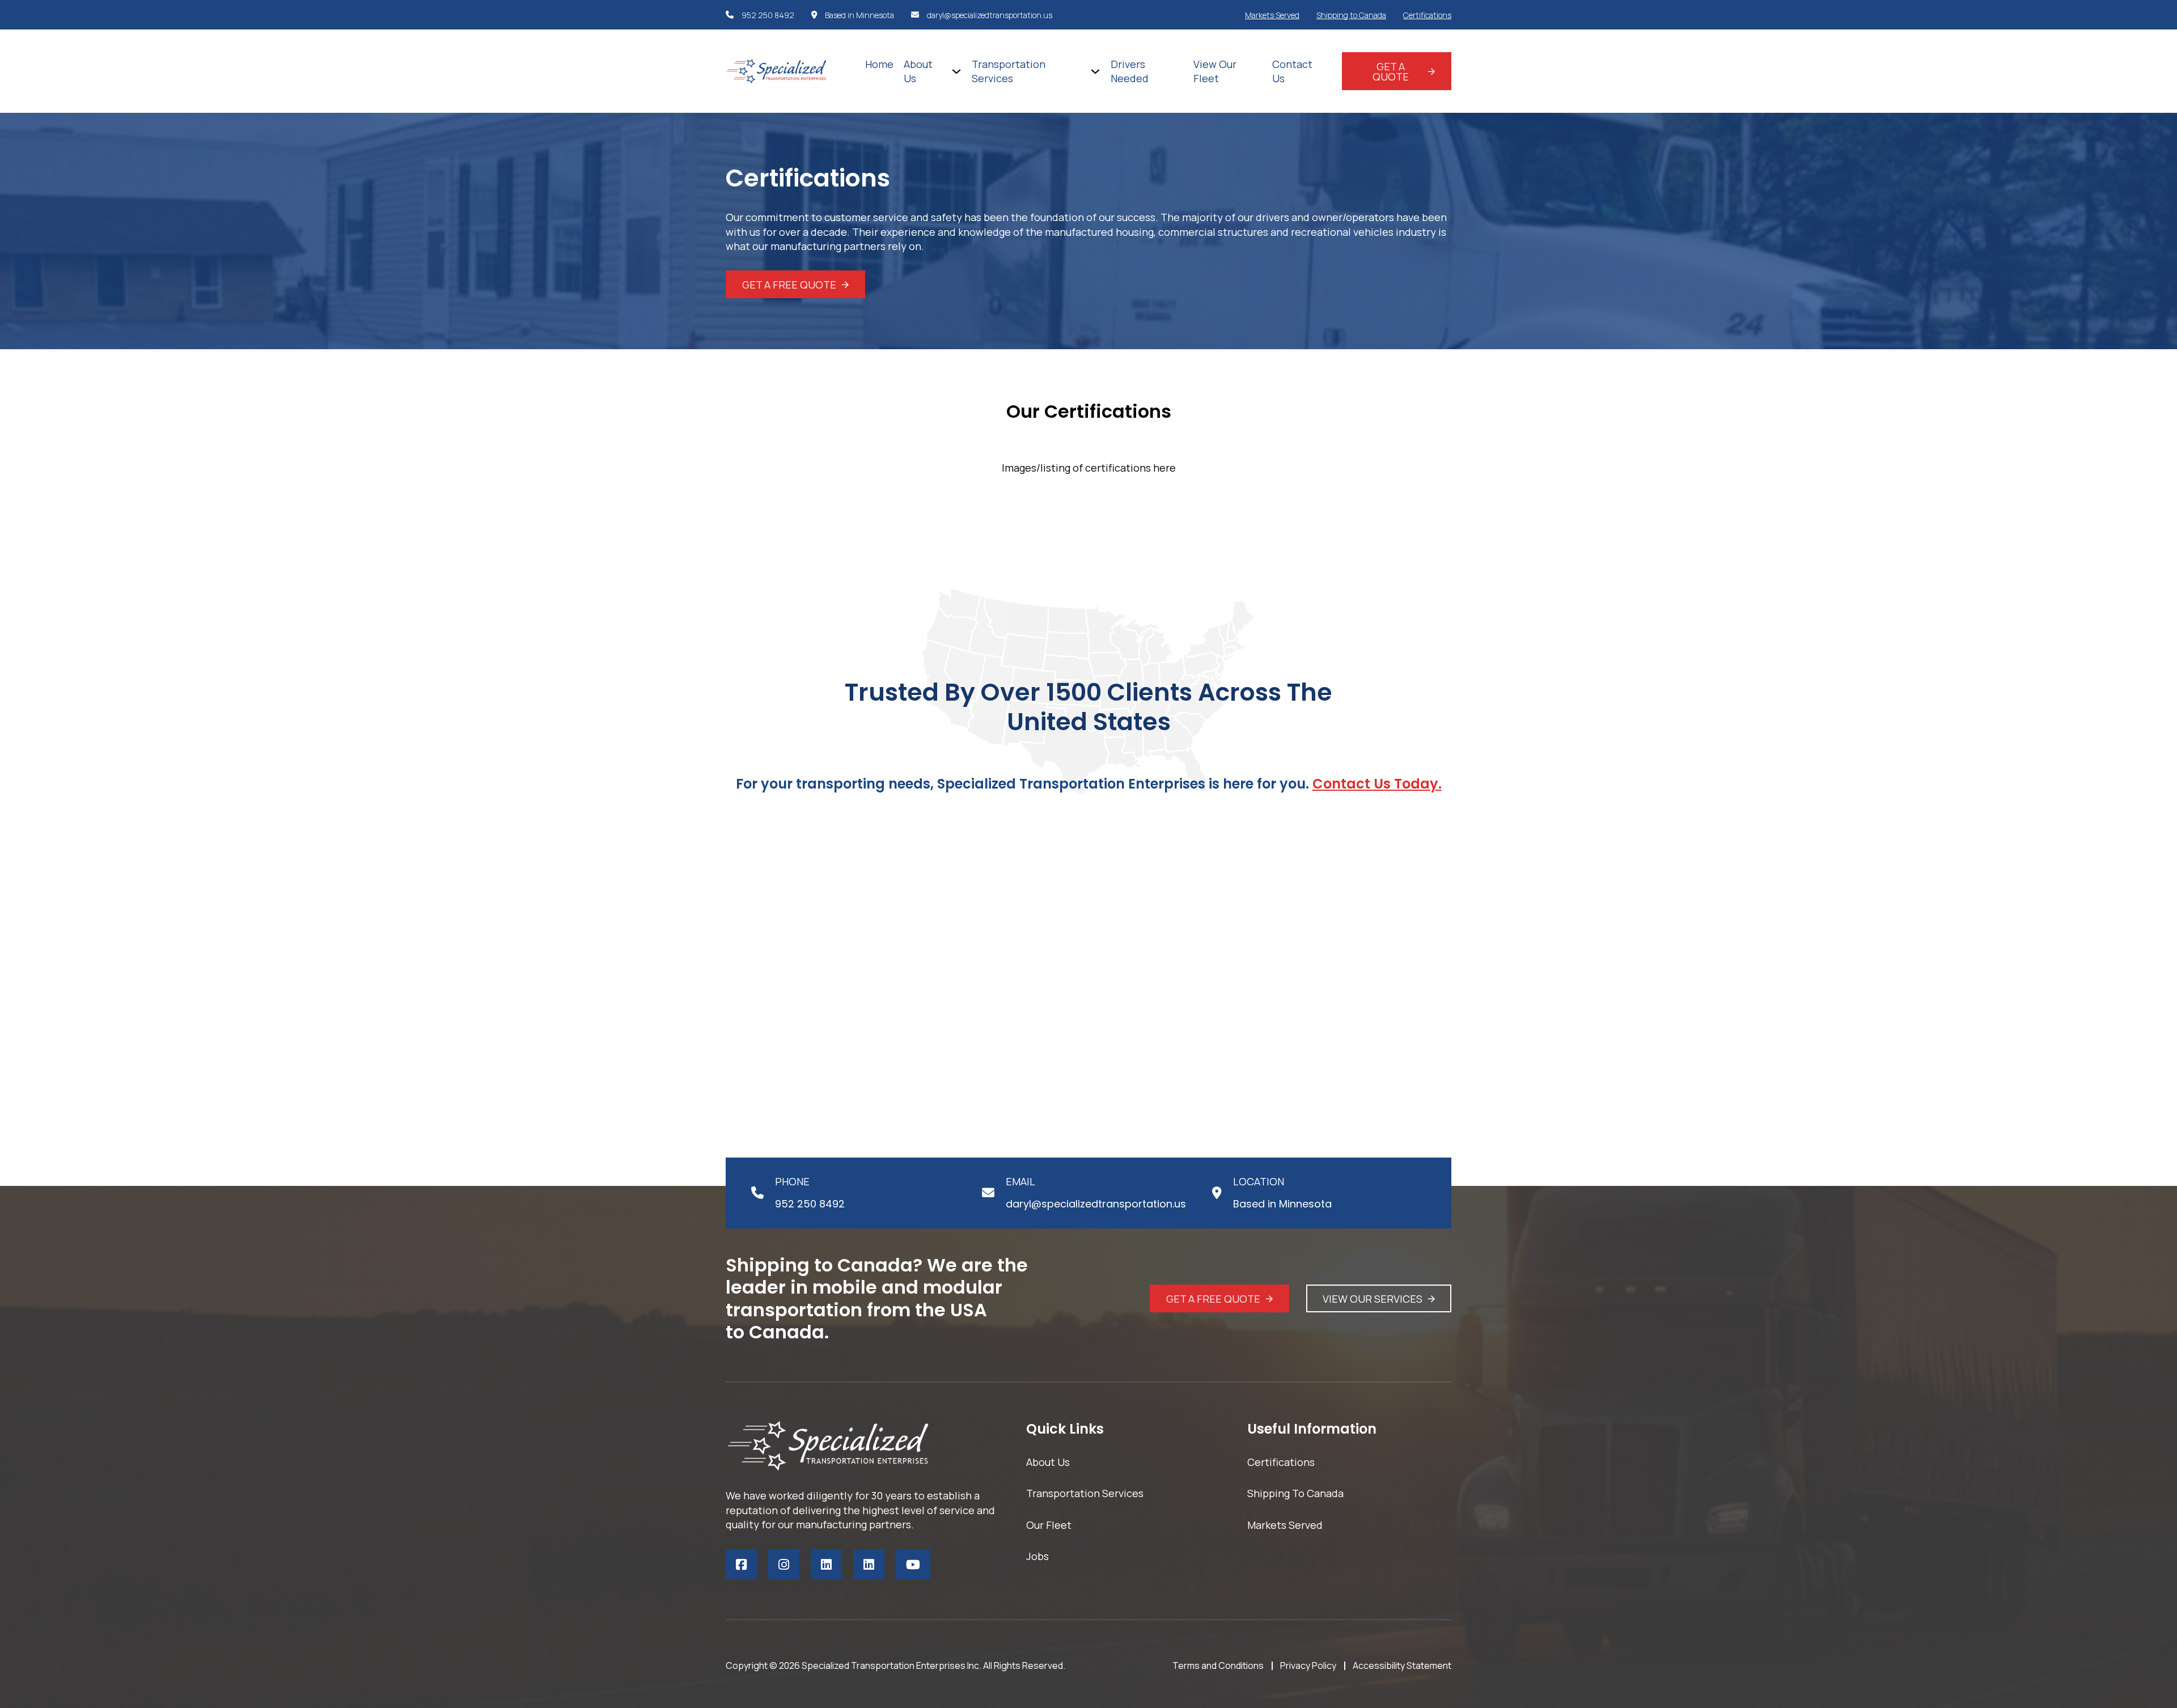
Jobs (1037, 1556)
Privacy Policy (1308, 1665)
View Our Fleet (1215, 71)
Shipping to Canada (1351, 15)
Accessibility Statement (1402, 1665)
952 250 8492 (768, 15)
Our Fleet (1049, 1525)
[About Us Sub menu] (956, 71)
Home (879, 64)
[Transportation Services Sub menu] (1095, 71)
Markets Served (1272, 15)
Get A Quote (1391, 71)
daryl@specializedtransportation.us (990, 15)
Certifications (1427, 15)
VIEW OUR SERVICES (1373, 1299)
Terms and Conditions (1218, 1665)
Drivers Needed (1130, 71)
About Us (918, 71)
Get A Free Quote (789, 285)
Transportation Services (1009, 71)
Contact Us (1292, 71)
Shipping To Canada (1295, 1493)
